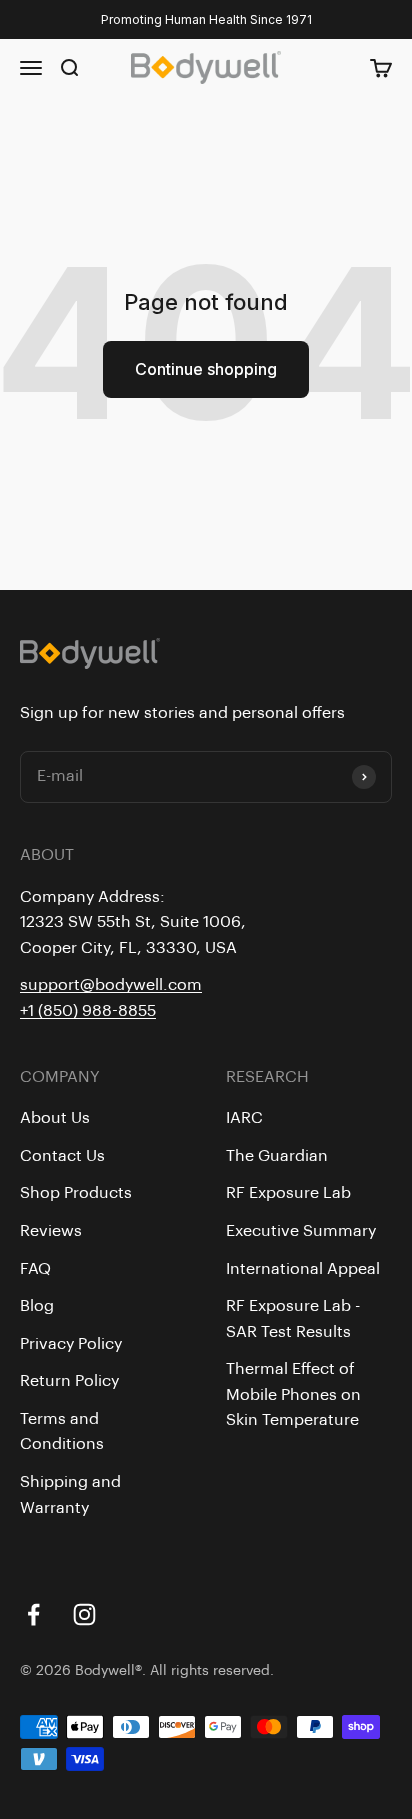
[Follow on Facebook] (33, 1614)
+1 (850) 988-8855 (88, 1011)
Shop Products (76, 1193)
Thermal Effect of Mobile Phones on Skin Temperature (293, 1394)
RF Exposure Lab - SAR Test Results (293, 1319)
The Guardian (277, 1156)
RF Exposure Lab (288, 1193)
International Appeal (303, 1269)
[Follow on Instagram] (84, 1614)
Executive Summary (301, 1231)
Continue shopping (206, 369)
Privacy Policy (71, 1344)
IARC (244, 1118)
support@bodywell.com (111, 985)
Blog (37, 1306)
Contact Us (62, 1156)
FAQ (35, 1269)
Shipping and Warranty (70, 1495)
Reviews (51, 1231)
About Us (55, 1118)
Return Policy (69, 1381)
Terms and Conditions (62, 1432)
